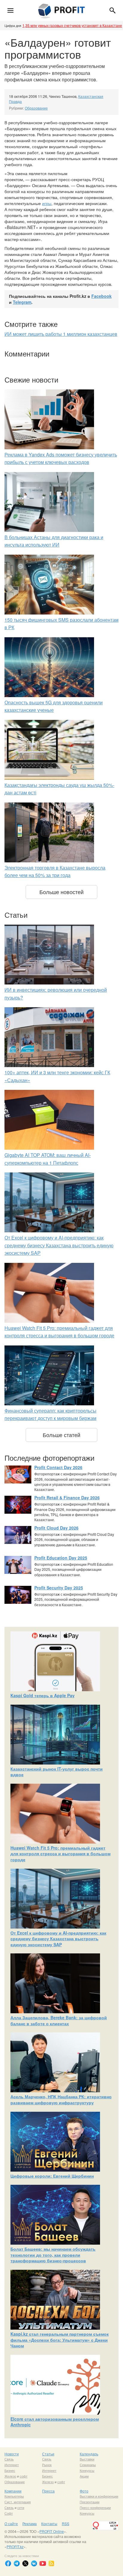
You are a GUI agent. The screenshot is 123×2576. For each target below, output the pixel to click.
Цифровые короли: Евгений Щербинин (52, 2176)
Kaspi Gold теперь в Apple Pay (43, 1695)
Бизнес (10, 2470)
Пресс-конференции (95, 2507)
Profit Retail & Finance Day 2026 (67, 1498)
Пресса (48, 2491)
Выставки (87, 2459)
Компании (13, 2491)
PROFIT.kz (15, 2547)
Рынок (47, 2465)
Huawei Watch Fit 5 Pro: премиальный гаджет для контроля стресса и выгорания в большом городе (60, 1854)
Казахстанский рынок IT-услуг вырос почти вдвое (57, 1772)
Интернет (12, 2465)
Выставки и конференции (99, 2496)
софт (24, 2476)
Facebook (102, 296)
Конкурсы (87, 2470)
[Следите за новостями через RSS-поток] (51, 2563)
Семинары (88, 2465)
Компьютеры (14, 2496)
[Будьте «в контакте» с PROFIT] (34, 2563)
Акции (84, 2476)
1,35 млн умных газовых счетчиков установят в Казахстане (72, 25)
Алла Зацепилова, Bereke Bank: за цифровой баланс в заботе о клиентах (59, 2020)
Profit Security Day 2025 (59, 1588)
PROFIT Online (52, 2531)
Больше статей (61, 1435)
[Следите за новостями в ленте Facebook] (8, 2563)
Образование (36, 108)
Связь (9, 2459)
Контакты (49, 2523)
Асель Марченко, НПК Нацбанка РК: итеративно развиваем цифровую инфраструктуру (61, 2099)
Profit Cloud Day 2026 (56, 1528)
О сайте (11, 2523)
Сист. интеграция (18, 2502)
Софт (9, 2513)
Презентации (90, 2502)
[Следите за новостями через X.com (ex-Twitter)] (25, 2563)
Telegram (22, 302)
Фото (84, 2491)
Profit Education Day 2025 (61, 1558)
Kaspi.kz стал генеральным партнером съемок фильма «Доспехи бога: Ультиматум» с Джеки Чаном (60, 2340)
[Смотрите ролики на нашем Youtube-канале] (43, 2563)
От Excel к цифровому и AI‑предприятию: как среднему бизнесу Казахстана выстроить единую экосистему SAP (59, 1245)
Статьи (48, 2454)
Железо (10, 2476)
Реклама (30, 2523)
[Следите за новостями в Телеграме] (17, 2563)
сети (21, 2507)
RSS (66, 2523)
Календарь (89, 2454)
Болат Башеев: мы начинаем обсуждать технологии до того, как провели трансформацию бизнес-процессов (53, 2255)
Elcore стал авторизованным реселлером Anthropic (55, 2422)
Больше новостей (61, 892)
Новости (12, 2454)
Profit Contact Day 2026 (58, 1467)
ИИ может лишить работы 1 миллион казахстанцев (61, 334)
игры (47, 203)
